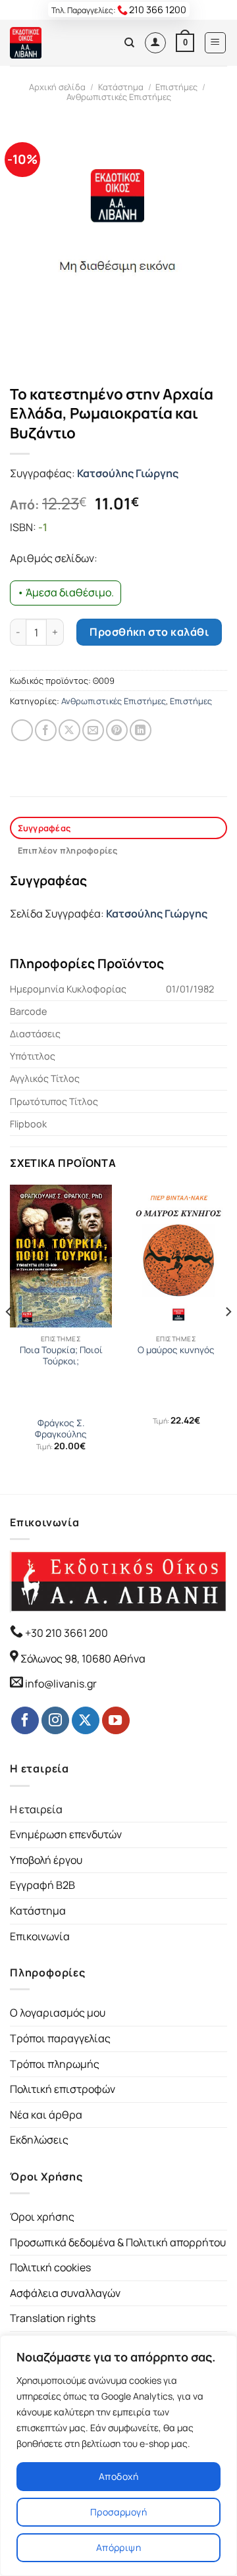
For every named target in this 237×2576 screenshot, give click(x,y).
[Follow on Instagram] (55, 1720)
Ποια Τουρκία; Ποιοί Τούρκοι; (61, 1356)
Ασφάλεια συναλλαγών (65, 2293)
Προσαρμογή (118, 2512)
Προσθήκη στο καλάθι (149, 632)
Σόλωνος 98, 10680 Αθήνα (83, 1659)
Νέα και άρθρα (46, 2115)
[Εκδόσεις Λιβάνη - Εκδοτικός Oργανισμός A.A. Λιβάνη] (54, 43)
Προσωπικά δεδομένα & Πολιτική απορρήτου (118, 2242)
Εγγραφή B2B (42, 1885)
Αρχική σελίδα (57, 87)
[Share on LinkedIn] (141, 730)
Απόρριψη (118, 2547)
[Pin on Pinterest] (117, 730)
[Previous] (9, 1338)
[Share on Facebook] (46, 730)
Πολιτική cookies (50, 2267)
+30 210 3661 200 (66, 1633)
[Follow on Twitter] (86, 1720)
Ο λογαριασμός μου (58, 2013)
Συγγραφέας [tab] (44, 828)
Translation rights (53, 2318)
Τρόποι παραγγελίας (60, 2038)
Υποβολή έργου (46, 1860)
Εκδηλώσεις (39, 2140)
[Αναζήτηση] (129, 43)
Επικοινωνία (40, 1936)
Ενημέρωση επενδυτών (66, 1834)
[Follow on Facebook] (25, 1720)
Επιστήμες (176, 87)
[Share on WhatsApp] (22, 730)
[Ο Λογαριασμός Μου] (155, 43)
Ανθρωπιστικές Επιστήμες (119, 97)
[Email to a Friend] (93, 730)
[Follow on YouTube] (116, 1720)
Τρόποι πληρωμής (55, 2064)
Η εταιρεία (36, 1809)
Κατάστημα (121, 87)
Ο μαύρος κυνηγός (176, 1350)
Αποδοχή (118, 2476)
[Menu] (216, 43)
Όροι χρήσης (42, 2217)
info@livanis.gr (61, 1684)
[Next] (228, 1338)
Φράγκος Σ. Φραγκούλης (61, 1429)
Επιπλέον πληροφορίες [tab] (68, 850)
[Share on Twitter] (69, 730)
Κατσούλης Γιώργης (128, 473)
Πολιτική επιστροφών (63, 2089)
